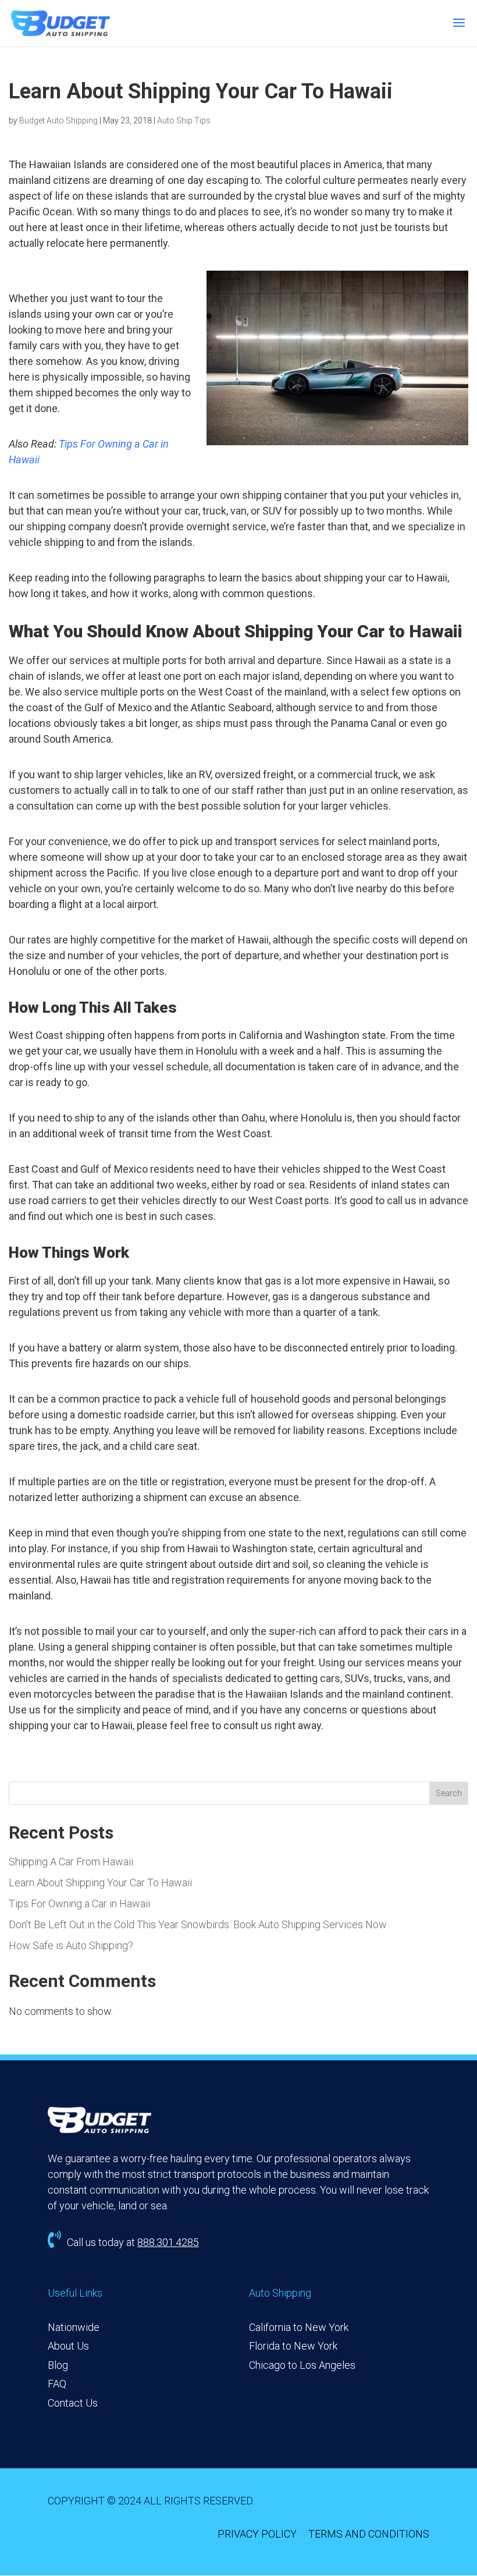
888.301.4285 (168, 2242)
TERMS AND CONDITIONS (369, 2534)
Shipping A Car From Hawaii (71, 1862)
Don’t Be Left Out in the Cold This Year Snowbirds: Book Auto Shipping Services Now (198, 1924)
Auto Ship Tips (184, 120)
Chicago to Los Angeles (302, 2365)
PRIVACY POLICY (257, 2534)
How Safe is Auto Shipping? (71, 1945)
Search (449, 1793)
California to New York (299, 2327)
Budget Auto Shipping (58, 120)
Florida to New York (293, 2346)
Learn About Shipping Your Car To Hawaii (100, 1883)
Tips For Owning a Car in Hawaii (79, 1903)
